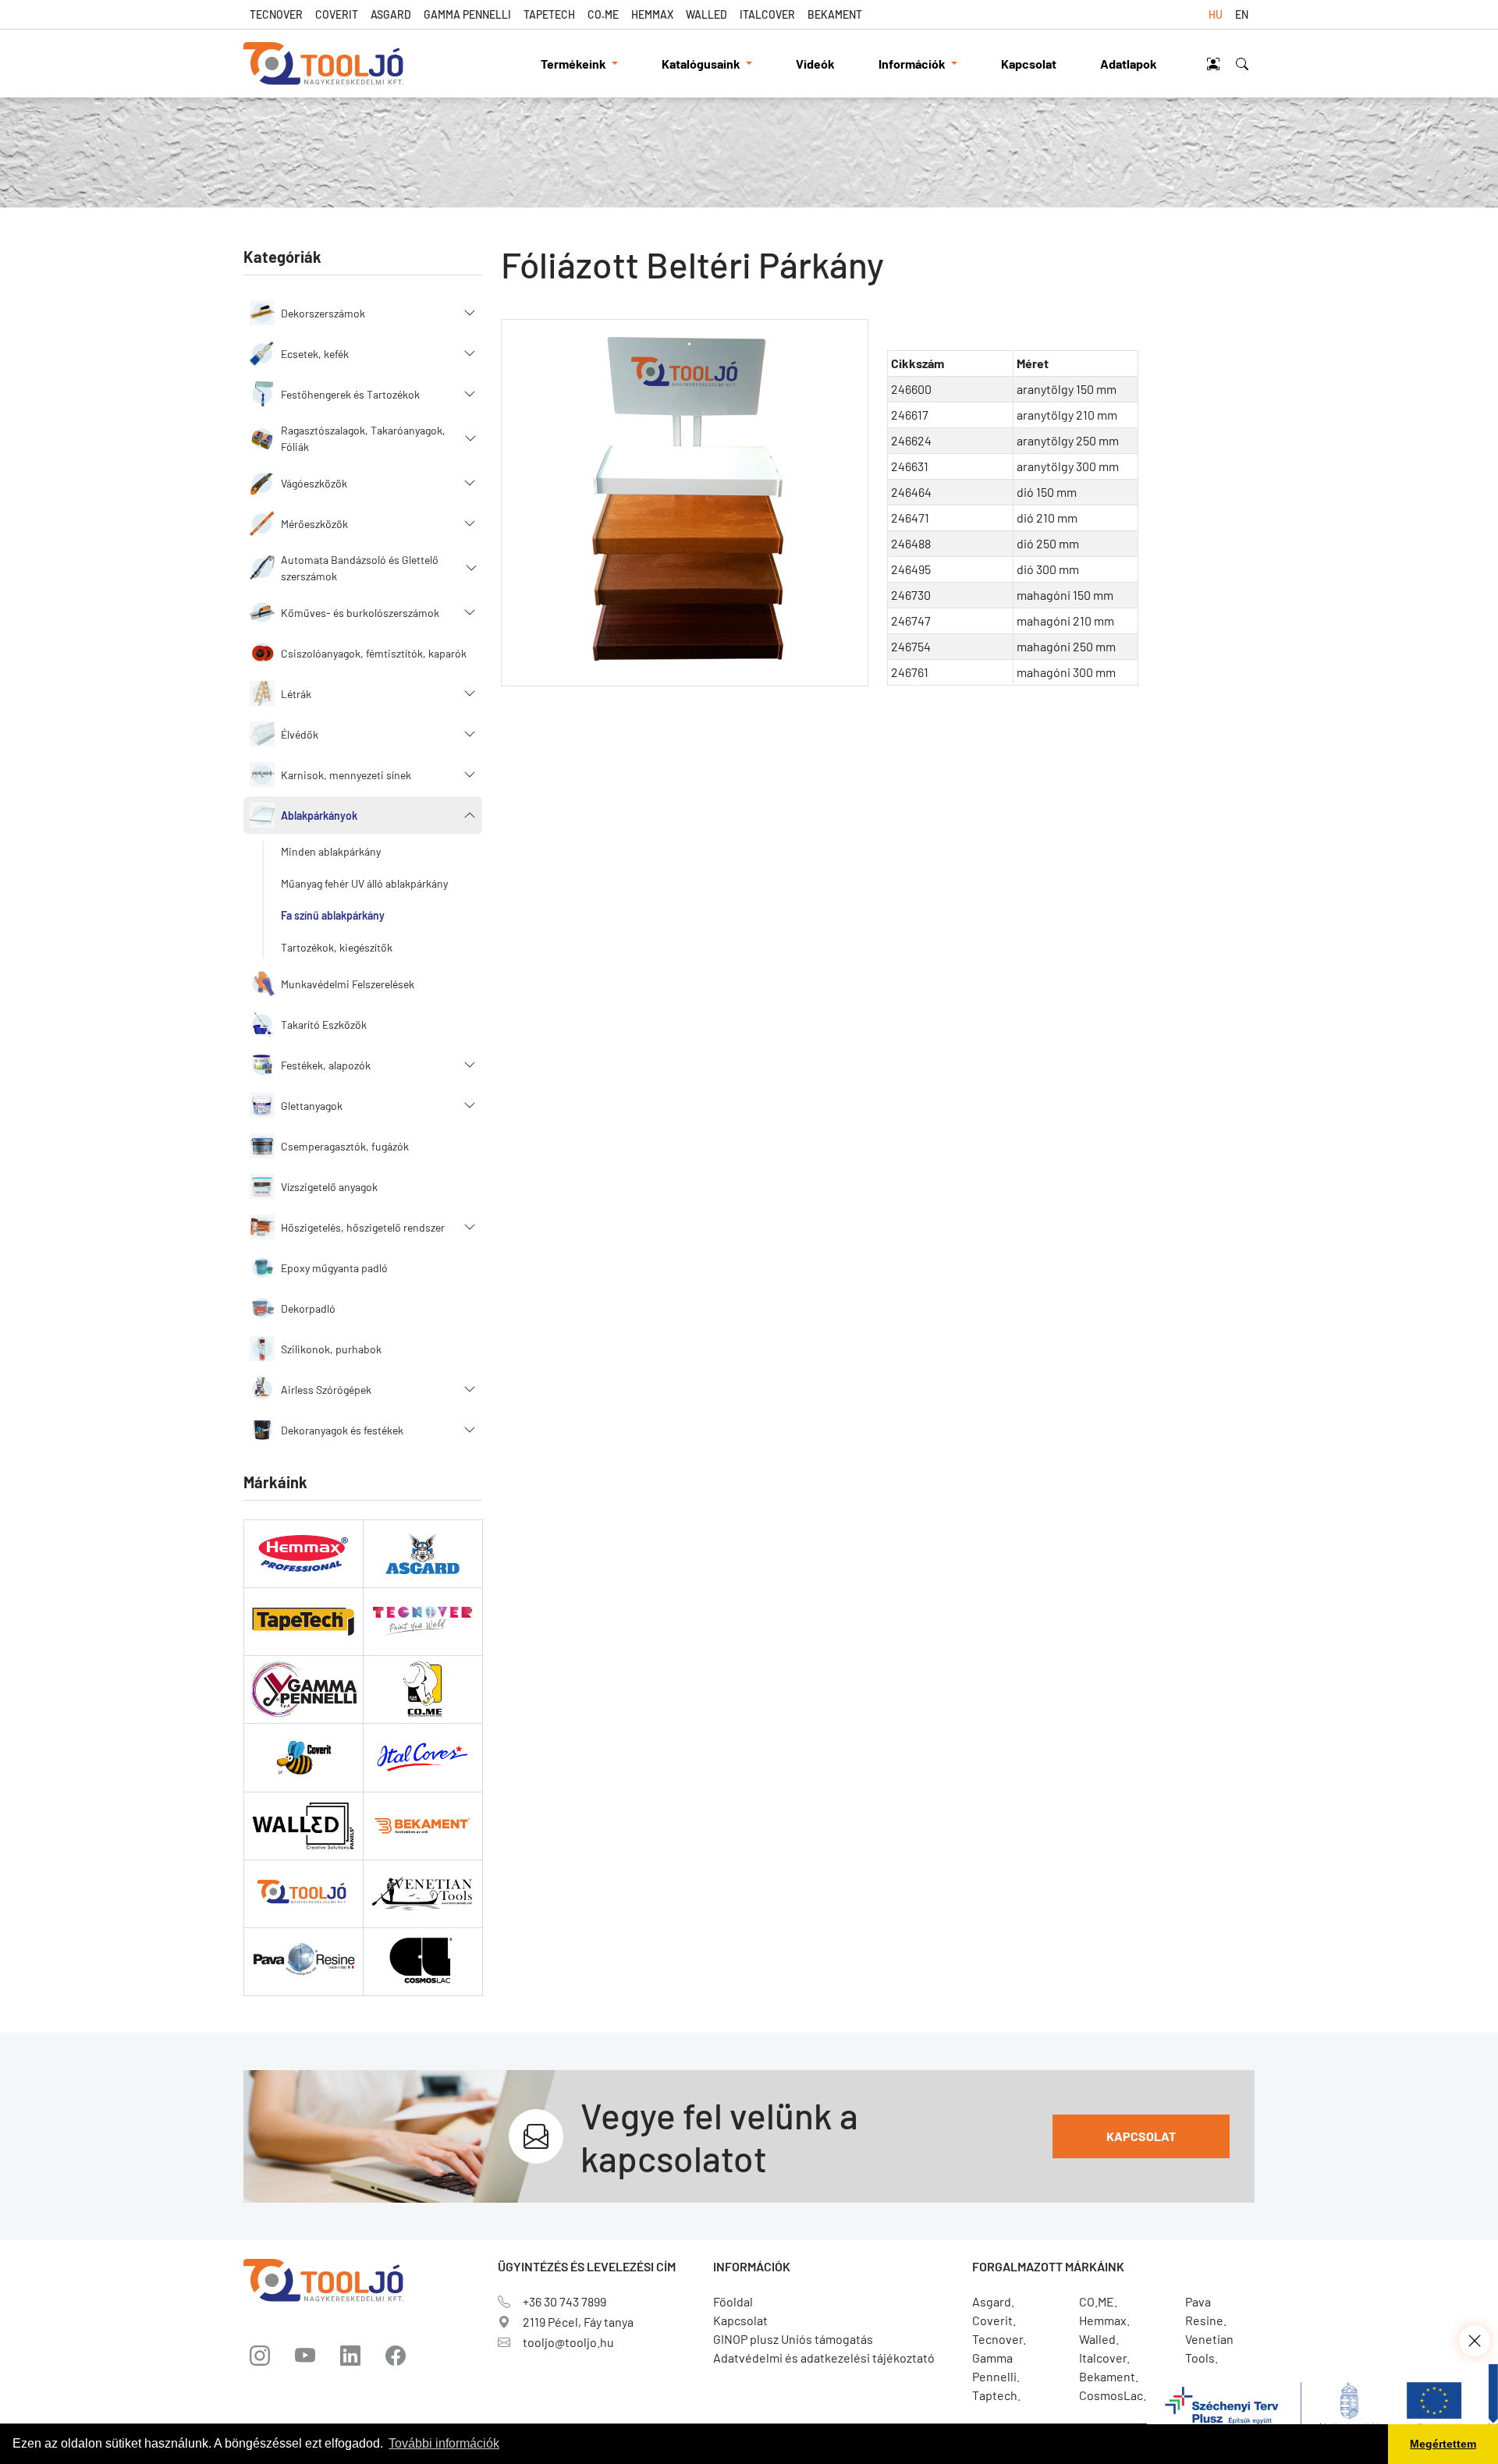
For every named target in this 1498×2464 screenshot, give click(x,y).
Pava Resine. (1206, 2311)
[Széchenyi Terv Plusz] (1322, 2412)
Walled (706, 14)
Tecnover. (999, 2339)
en (1242, 14)
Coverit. (994, 2320)
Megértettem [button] (1443, 2444)
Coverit (337, 14)
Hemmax (652, 14)
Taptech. (996, 2395)
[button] (363, 313)
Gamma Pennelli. (996, 2367)
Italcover (767, 14)
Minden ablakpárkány (331, 851)
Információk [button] (913, 64)
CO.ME (603, 14)
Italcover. (1104, 2358)
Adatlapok (1129, 64)
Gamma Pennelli (467, 14)
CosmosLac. (1113, 2395)
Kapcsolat (1029, 64)
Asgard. (993, 2301)
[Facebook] (396, 2356)
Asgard (391, 14)
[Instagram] (260, 2356)
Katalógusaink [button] (702, 64)
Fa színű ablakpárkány (333, 915)
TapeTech (549, 14)
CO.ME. (1098, 2301)
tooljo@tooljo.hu (568, 2342)
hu (1216, 14)
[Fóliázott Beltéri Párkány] (685, 503)
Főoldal (733, 2301)
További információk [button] (444, 2443)
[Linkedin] (350, 2356)
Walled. (1099, 2339)
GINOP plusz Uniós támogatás (793, 2339)
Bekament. (1109, 2376)
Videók (815, 64)
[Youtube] (305, 2356)
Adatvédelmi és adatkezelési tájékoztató (824, 2358)
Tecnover (276, 14)
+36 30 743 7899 (564, 2301)
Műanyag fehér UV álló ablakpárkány (364, 883)
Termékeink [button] (575, 64)
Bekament (835, 14)
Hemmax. (1104, 2320)
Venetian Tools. (1209, 2348)
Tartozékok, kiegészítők (337, 947)
